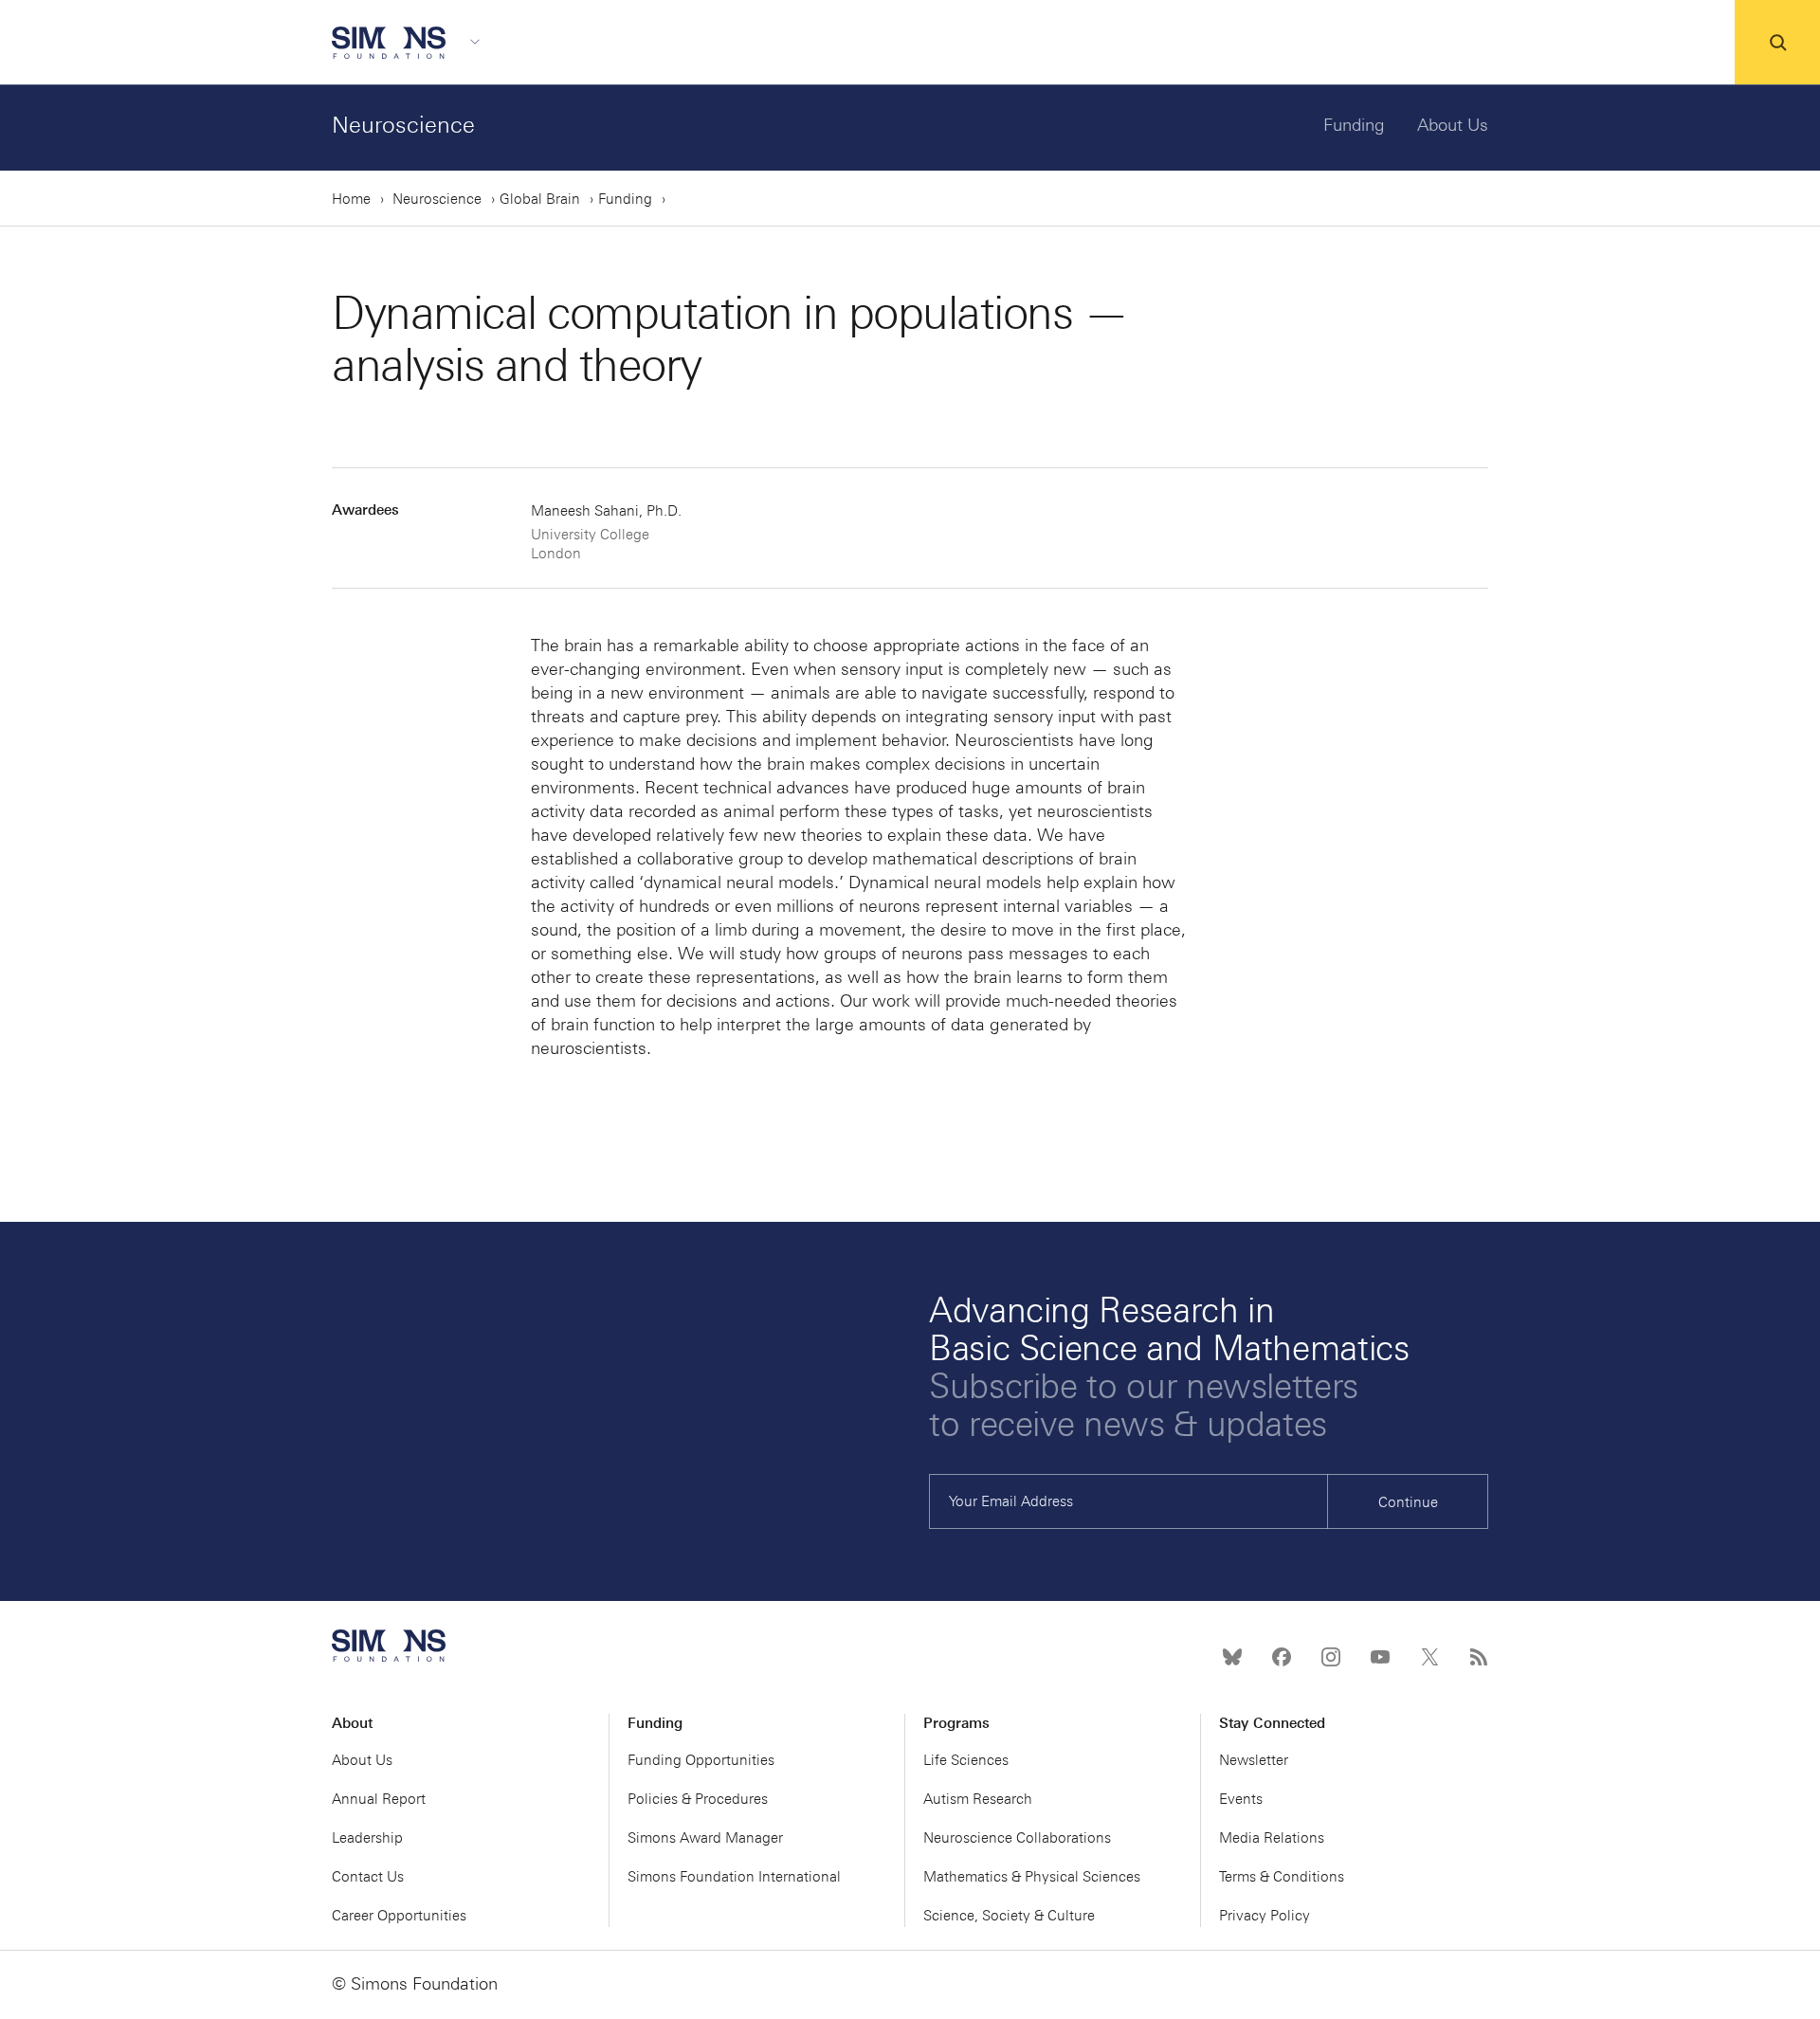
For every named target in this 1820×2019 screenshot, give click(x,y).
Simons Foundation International (734, 1877)
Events (1241, 1799)
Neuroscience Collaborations (1017, 1838)
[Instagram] (1331, 1657)
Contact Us (368, 1877)
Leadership (367, 1838)
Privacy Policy (1265, 1916)
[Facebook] (1282, 1657)
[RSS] (1479, 1657)
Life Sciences (966, 1760)
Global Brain (540, 199)
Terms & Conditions (1282, 1877)
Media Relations (1272, 1838)
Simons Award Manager (705, 1838)
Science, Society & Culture (1009, 1916)
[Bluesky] (1232, 1657)
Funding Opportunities (701, 1760)
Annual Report (379, 1799)
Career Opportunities (399, 1916)
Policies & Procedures (698, 1799)
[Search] (1777, 43)
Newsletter (1254, 1760)
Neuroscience (403, 125)
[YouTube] (1380, 1657)
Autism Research (978, 1799)
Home (351, 199)
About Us (1453, 125)
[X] (1429, 1657)
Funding (1354, 125)
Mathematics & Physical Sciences (1032, 1877)
